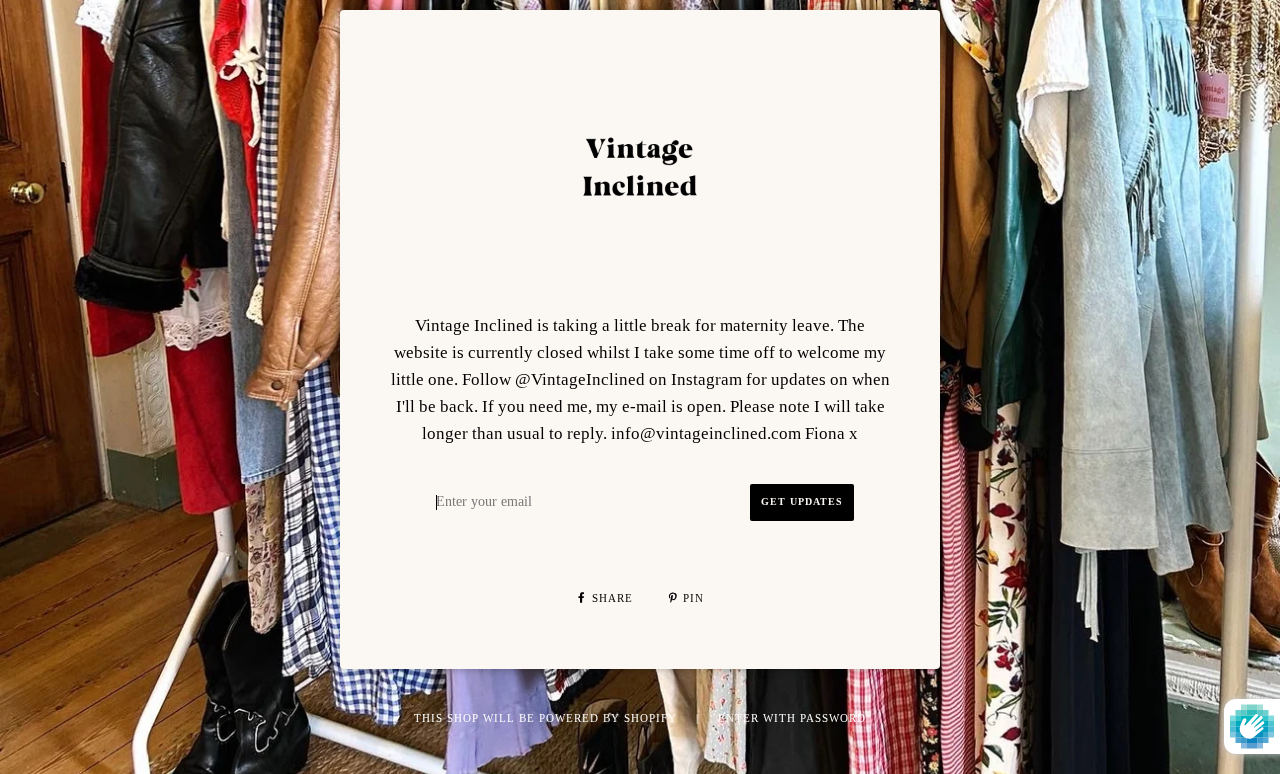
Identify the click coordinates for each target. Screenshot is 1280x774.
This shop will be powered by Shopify (547, 718)
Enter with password (792, 718)
